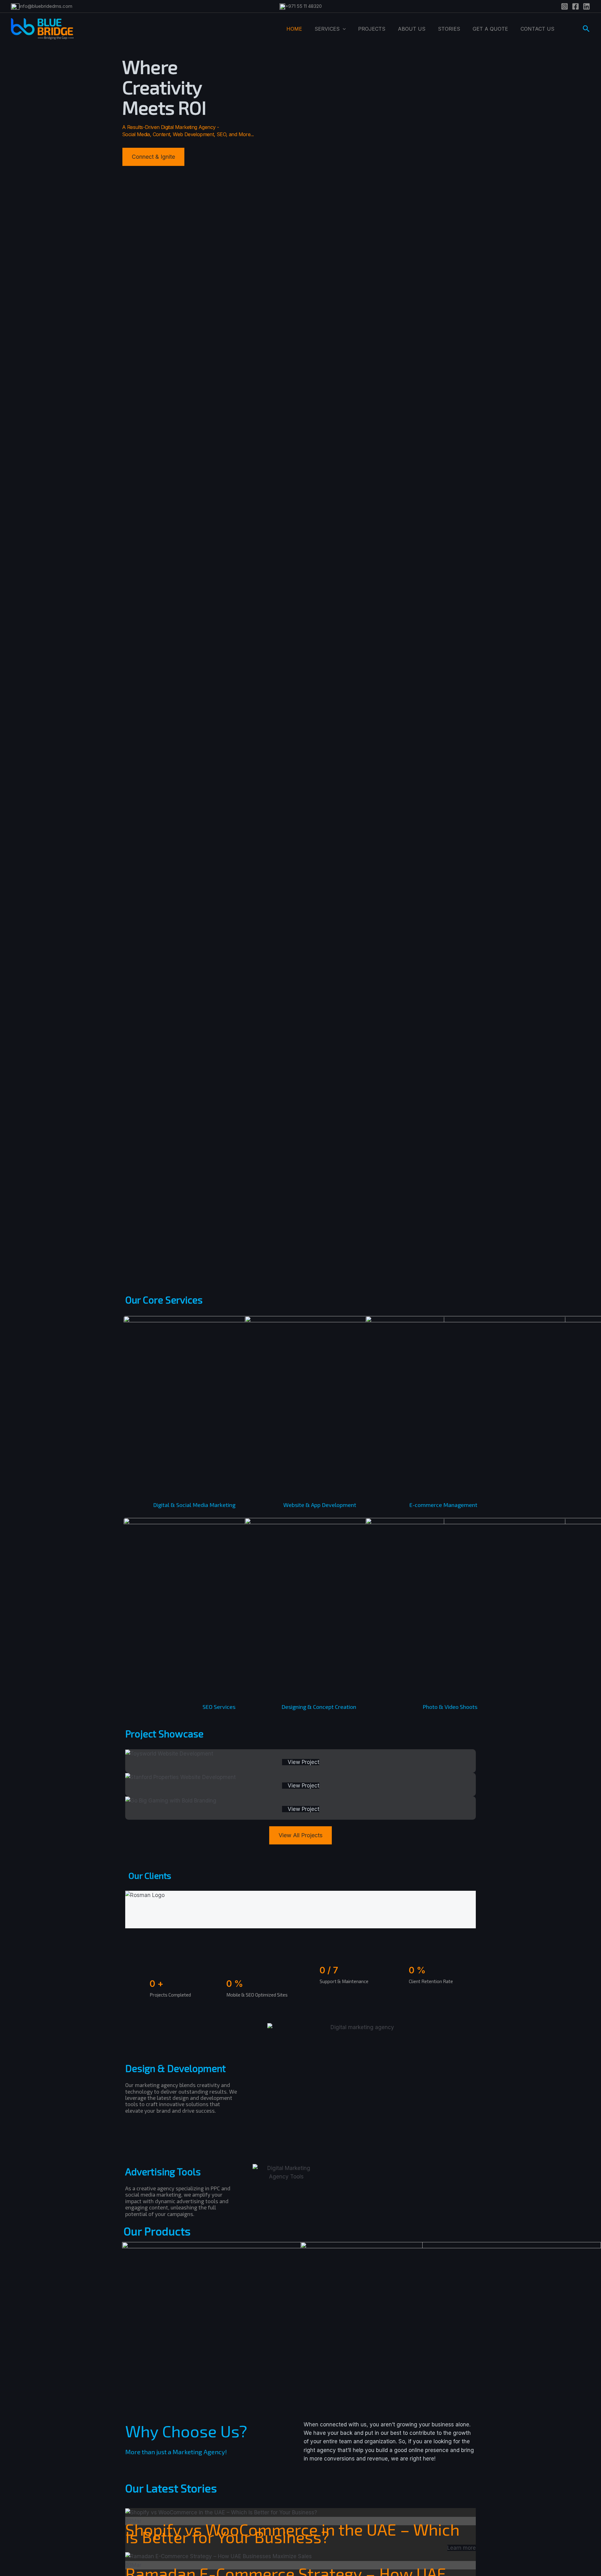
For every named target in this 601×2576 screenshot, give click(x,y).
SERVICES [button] (327, 29)
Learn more (462, 2548)
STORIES (449, 29)
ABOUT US (412, 29)
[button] (343, 29)
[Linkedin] (586, 6)
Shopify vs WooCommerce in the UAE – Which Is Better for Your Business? (292, 2533)
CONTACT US (537, 29)
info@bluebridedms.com (46, 6)
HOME (294, 29)
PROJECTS (372, 29)
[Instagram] (565, 6)
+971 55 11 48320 (303, 6)
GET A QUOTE (490, 29)
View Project (303, 1762)
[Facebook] (575, 6)
